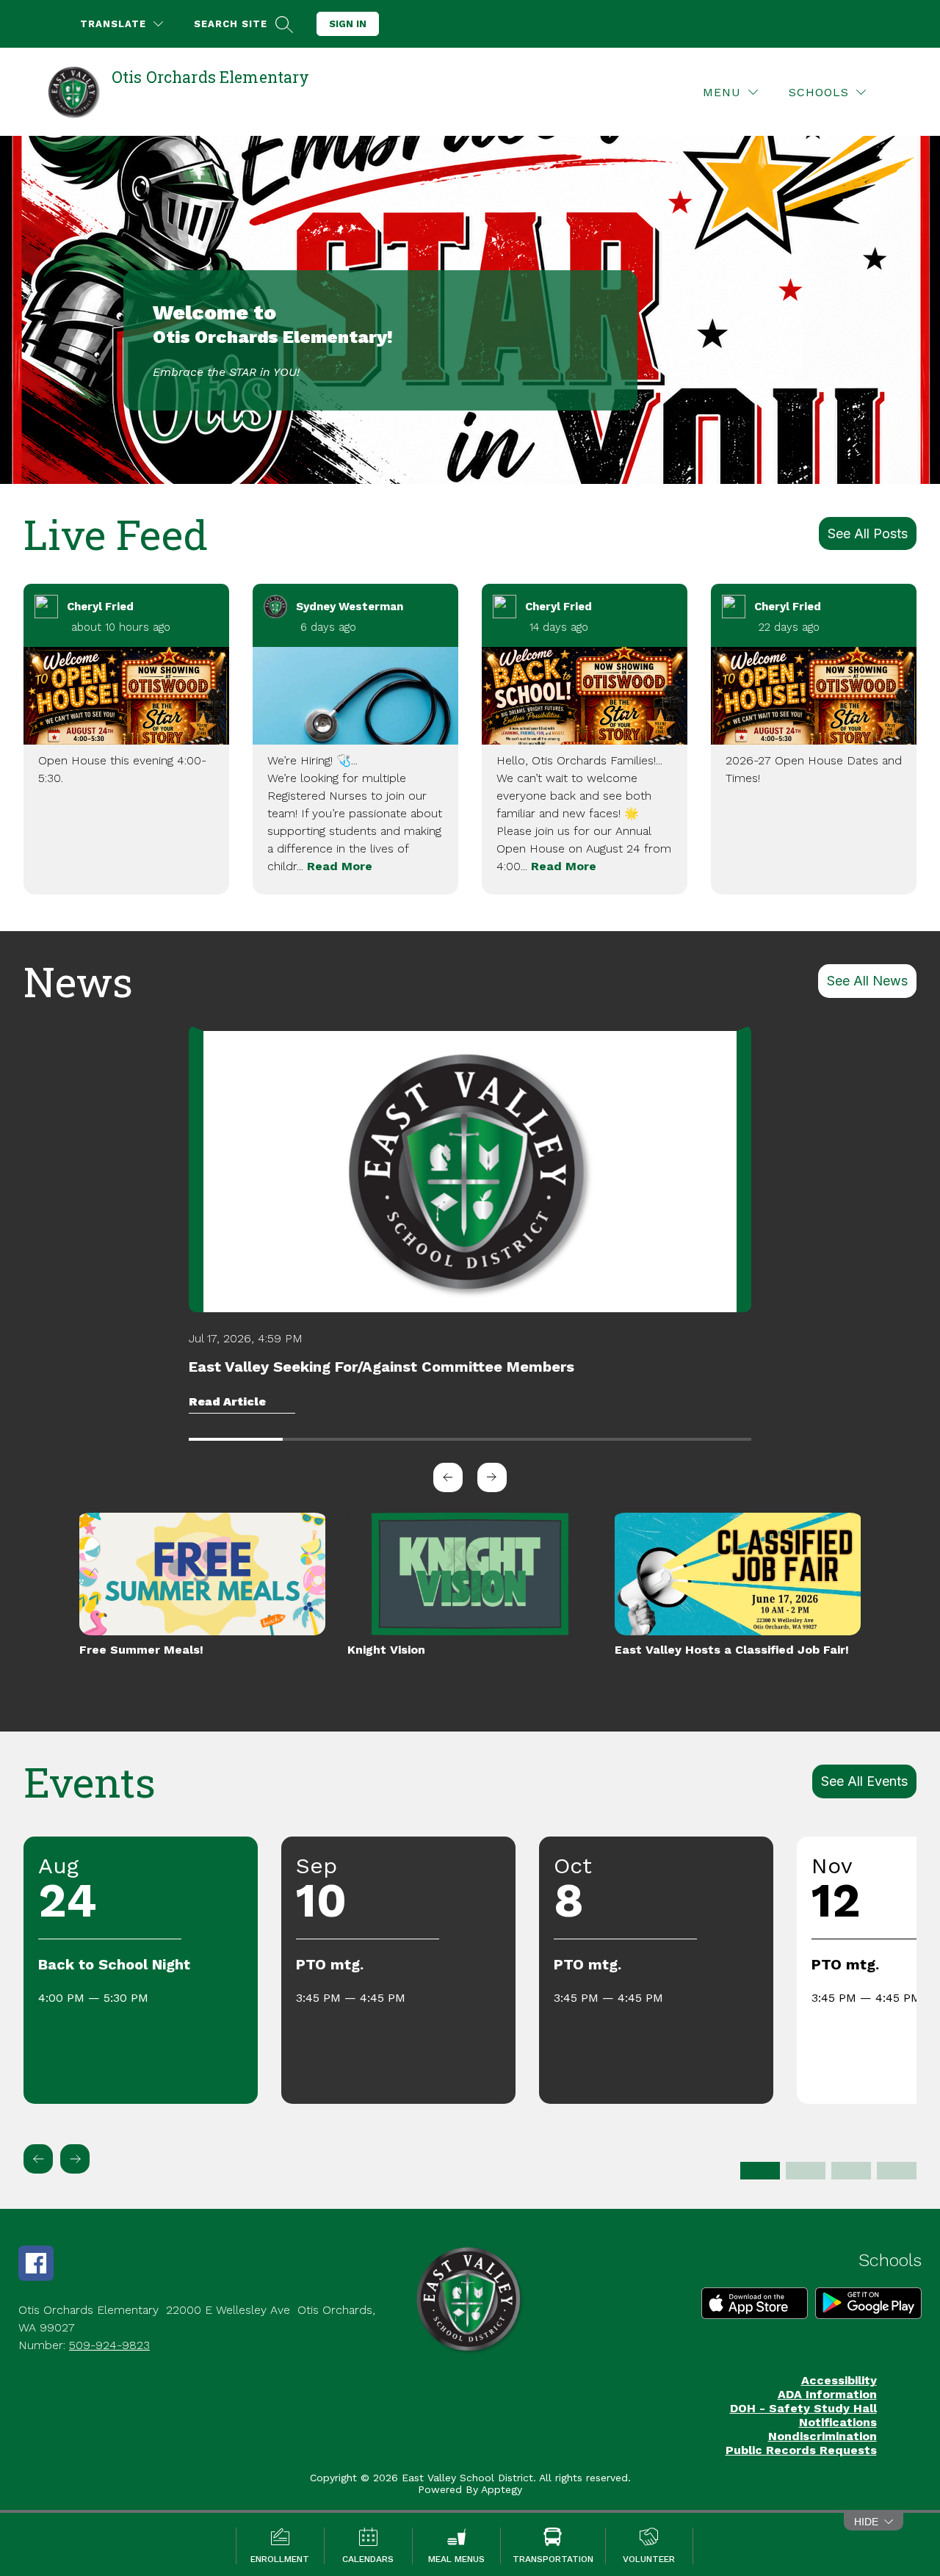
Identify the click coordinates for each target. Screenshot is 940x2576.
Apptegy (502, 2489)
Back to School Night (114, 1964)
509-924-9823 (109, 2345)
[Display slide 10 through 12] (897, 2171)
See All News (867, 981)
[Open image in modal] (126, 696)
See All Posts (868, 533)
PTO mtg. (330, 1964)
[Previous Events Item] (38, 2159)
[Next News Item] (492, 1477)
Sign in (348, 24)
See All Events (864, 1781)
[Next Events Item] (75, 2159)
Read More (340, 866)
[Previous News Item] (448, 1477)
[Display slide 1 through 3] (760, 2171)
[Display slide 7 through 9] (851, 2171)
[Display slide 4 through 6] (806, 2171)
